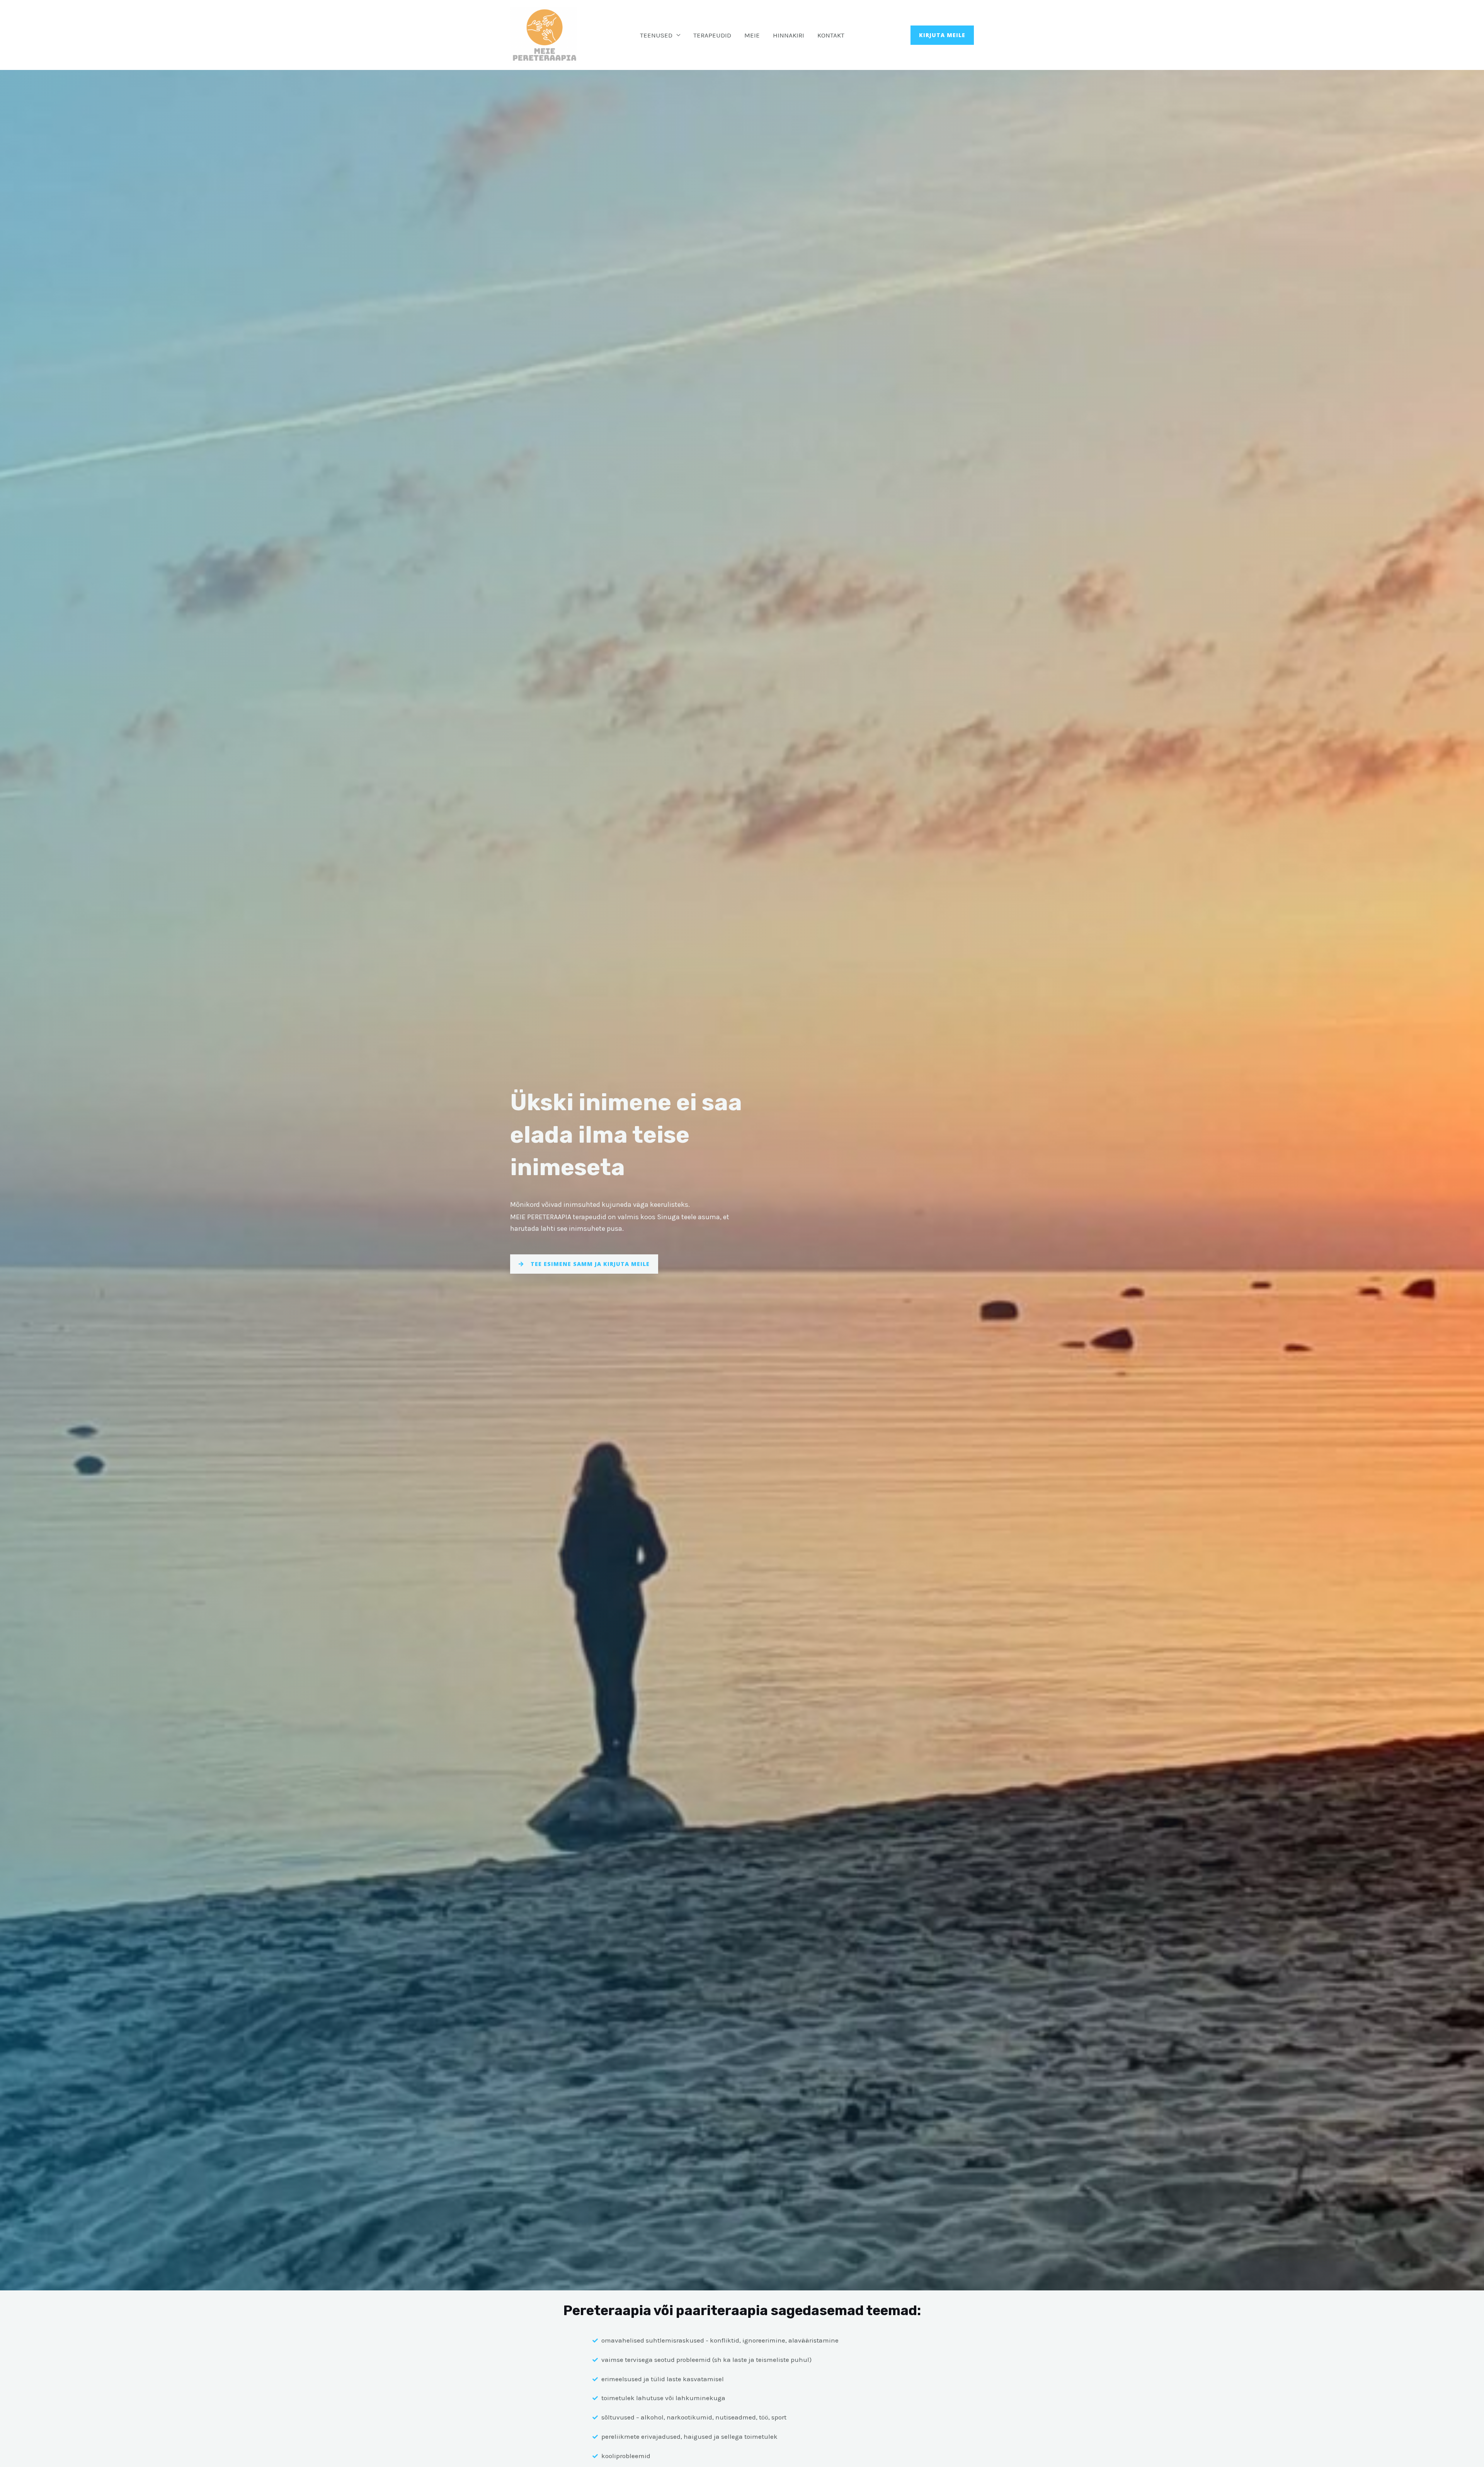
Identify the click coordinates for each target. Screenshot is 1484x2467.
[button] (942, 35)
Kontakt (831, 35)
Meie (752, 35)
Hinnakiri (789, 35)
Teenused (656, 35)
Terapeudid (712, 35)
